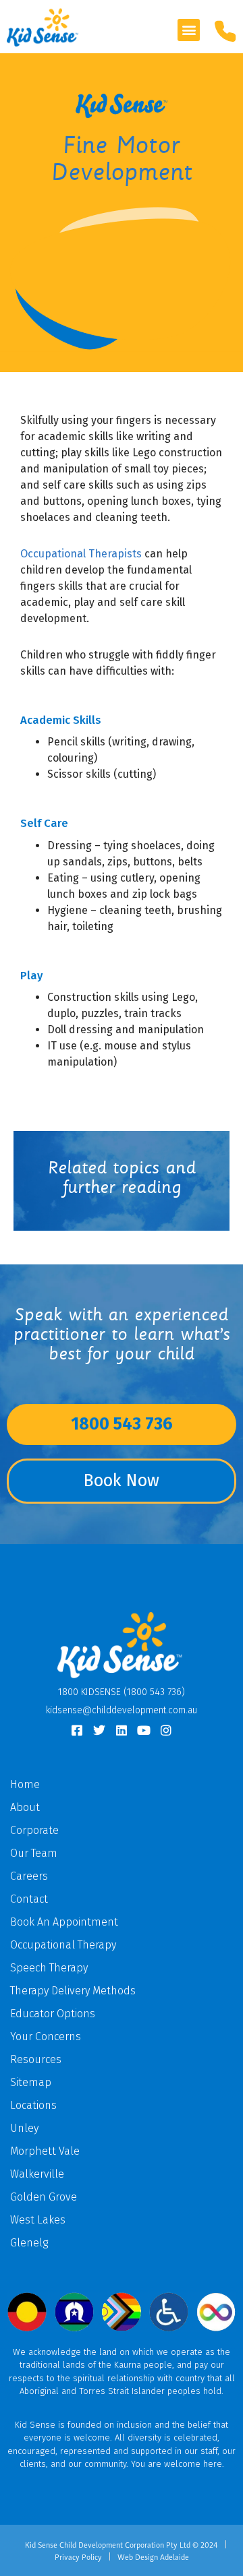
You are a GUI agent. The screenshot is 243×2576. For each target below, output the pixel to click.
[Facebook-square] (77, 1730)
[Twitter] (99, 1730)
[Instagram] (166, 1730)
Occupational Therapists (81, 554)
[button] (189, 30)
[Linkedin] (122, 1730)
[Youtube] (144, 1730)
